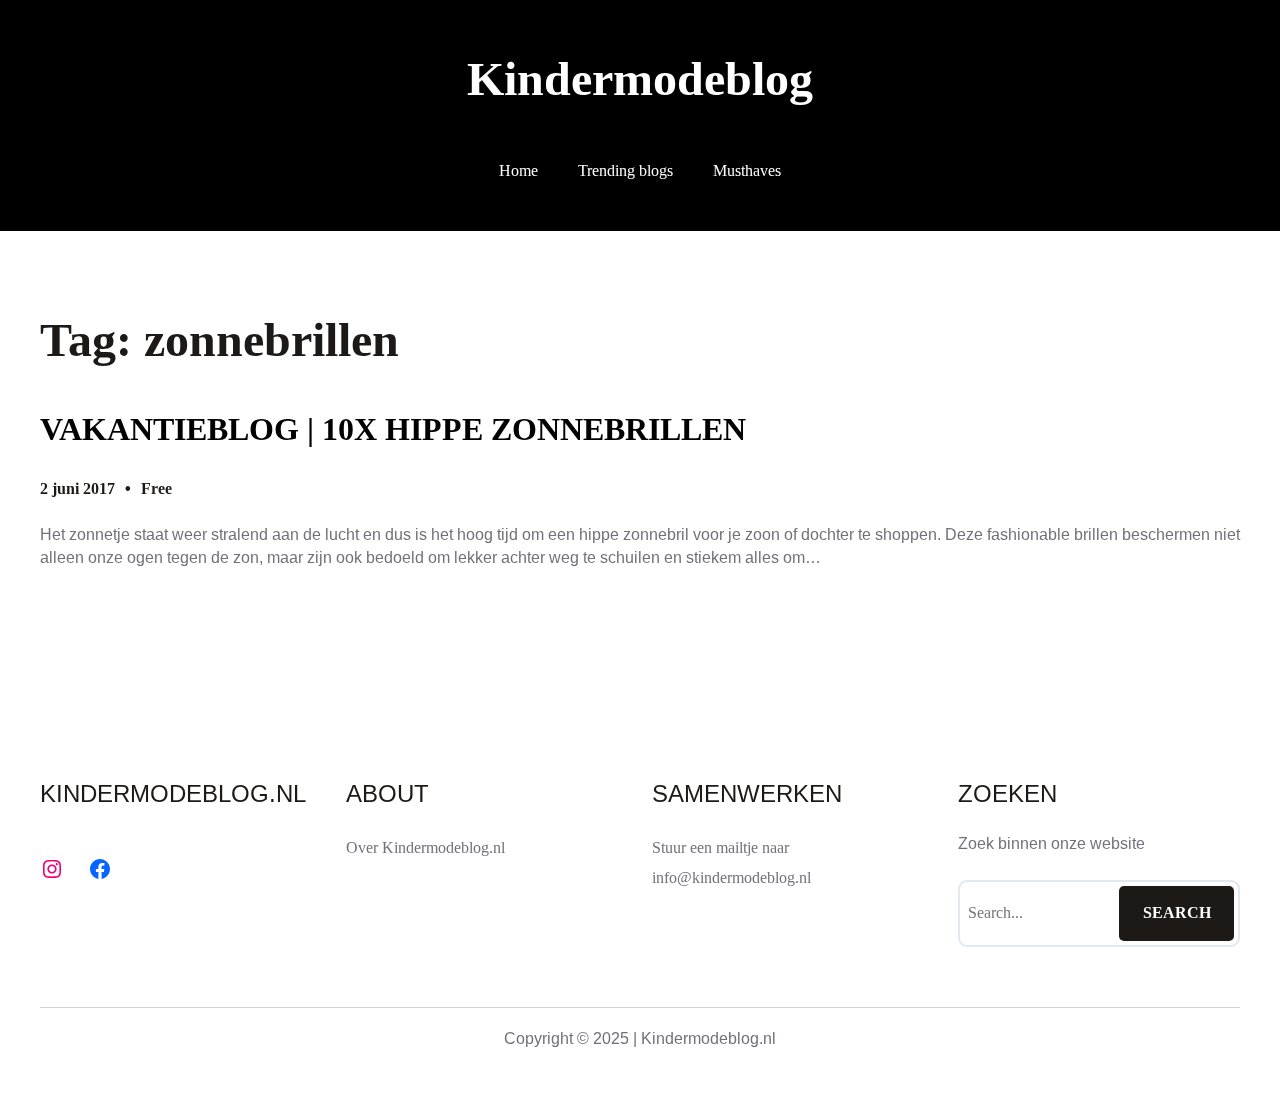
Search (1177, 912)
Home (518, 170)
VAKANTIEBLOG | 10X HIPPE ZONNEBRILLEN (393, 429)
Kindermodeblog (640, 78)
